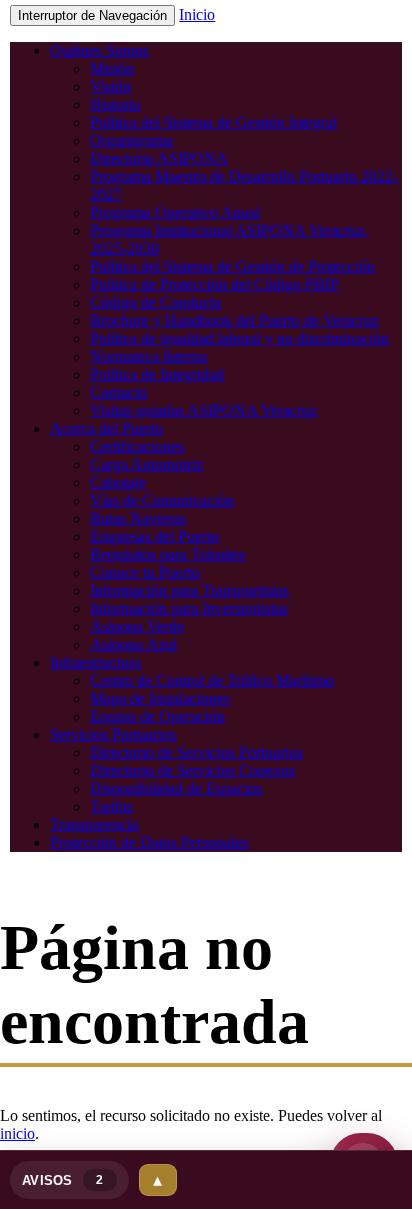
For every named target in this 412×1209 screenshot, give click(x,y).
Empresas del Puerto (154, 536)
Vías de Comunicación (162, 500)
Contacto (118, 392)
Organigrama (131, 140)
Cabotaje (118, 482)
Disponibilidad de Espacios (176, 788)
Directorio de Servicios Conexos (192, 770)
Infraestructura (95, 662)
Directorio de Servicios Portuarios (196, 752)
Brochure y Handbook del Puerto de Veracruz (234, 320)
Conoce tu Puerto (145, 572)
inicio (17, 1133)
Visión (110, 86)
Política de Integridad (157, 374)
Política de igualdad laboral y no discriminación (239, 338)
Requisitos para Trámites (167, 554)
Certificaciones (137, 446)
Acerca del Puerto (106, 428)
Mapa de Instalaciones (160, 698)
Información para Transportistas (189, 590)
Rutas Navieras (138, 518)
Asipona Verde (137, 626)
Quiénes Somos (99, 50)
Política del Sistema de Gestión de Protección (232, 266)
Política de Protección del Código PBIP (214, 284)
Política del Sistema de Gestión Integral (213, 122)
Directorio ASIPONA (159, 158)
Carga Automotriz (146, 464)
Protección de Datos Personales (149, 842)
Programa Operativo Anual (175, 212)
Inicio (197, 14)
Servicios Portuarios (113, 734)
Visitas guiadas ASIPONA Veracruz (203, 410)
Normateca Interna (148, 356)
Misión (112, 68)
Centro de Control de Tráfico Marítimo (212, 680)
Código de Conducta (155, 302)
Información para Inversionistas (189, 608)
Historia (115, 104)
